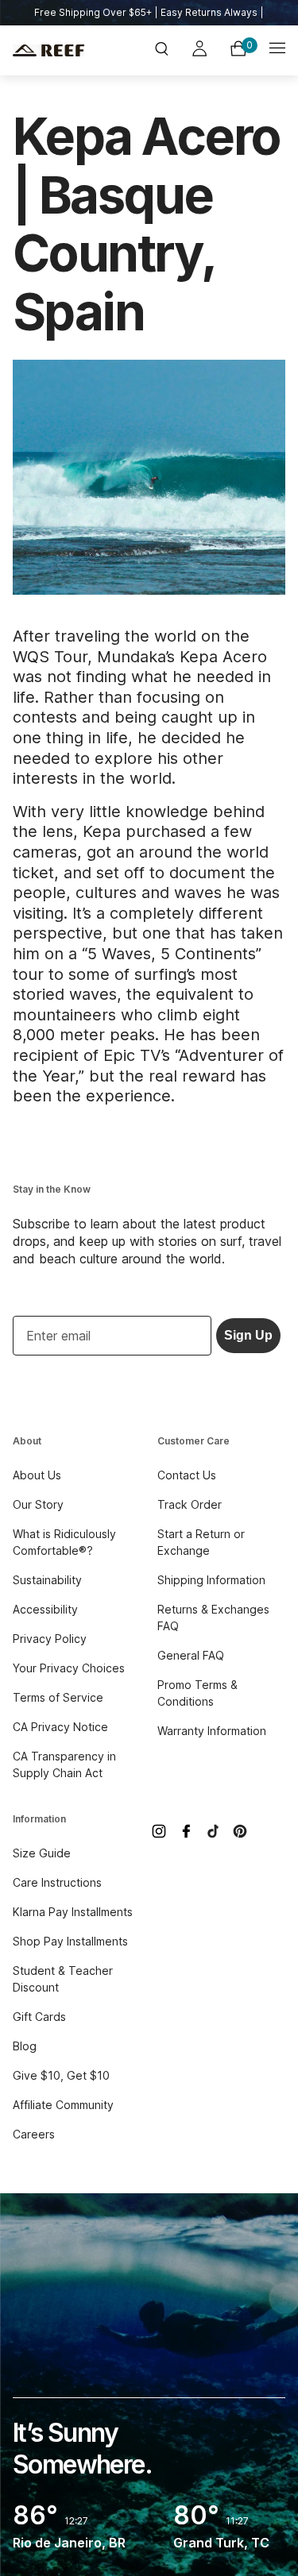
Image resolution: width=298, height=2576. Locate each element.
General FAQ (191, 1655)
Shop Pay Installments (70, 1941)
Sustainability (47, 1580)
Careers (34, 2134)
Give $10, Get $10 (61, 2075)
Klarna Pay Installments (73, 1912)
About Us (37, 1475)
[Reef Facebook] (186, 1831)
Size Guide (42, 1853)
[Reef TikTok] (213, 1831)
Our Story (38, 1504)
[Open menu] (277, 50)
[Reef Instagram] (159, 1831)
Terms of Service (58, 1697)
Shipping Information (211, 1580)
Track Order (190, 1504)
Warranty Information (212, 1731)
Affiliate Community (63, 2105)
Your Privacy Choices (69, 1668)
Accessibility (45, 1609)
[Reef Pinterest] (240, 1831)
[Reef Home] (58, 50)
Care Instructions (57, 1882)
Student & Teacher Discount (63, 1979)
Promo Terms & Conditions (197, 1693)
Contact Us (187, 1475)
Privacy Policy (50, 1639)
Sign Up (248, 1335)
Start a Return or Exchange (201, 1542)
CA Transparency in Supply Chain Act (64, 1764)
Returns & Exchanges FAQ (213, 1618)
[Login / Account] (199, 51)
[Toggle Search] (161, 50)
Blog (25, 2046)
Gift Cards (39, 2017)
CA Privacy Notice (60, 1727)
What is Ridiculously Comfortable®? (64, 1542)
